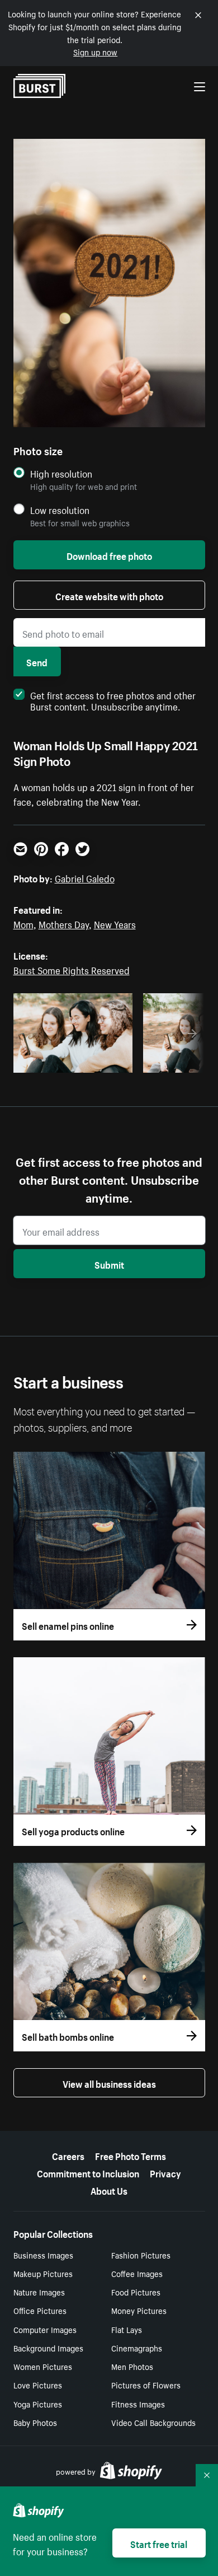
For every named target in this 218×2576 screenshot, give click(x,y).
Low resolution (60, 510)
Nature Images (39, 2292)
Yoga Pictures (38, 2404)
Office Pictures (40, 2310)
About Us (109, 2190)
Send (37, 661)
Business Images (43, 2255)
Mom (23, 923)
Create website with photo (109, 595)
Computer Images (45, 2329)
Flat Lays (127, 2329)
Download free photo (109, 555)
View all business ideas (109, 2083)
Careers (68, 2155)
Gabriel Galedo (85, 877)
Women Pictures (43, 2366)
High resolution (61, 473)
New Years (115, 923)
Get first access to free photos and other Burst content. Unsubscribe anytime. (113, 700)
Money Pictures (139, 2310)
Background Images (48, 2348)
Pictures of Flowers (146, 2385)
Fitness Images (138, 2404)
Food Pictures (136, 2292)
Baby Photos (35, 2422)
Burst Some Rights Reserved (72, 969)
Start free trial (159, 2543)
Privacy (165, 2172)
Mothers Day (64, 923)
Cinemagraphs (137, 2348)
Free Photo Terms (131, 2155)
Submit (109, 1264)
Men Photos (132, 2366)
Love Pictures (38, 2385)
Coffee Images (137, 2273)
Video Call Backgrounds (153, 2422)
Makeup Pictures (43, 2273)
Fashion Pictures (141, 2255)
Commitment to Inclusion (88, 2172)
